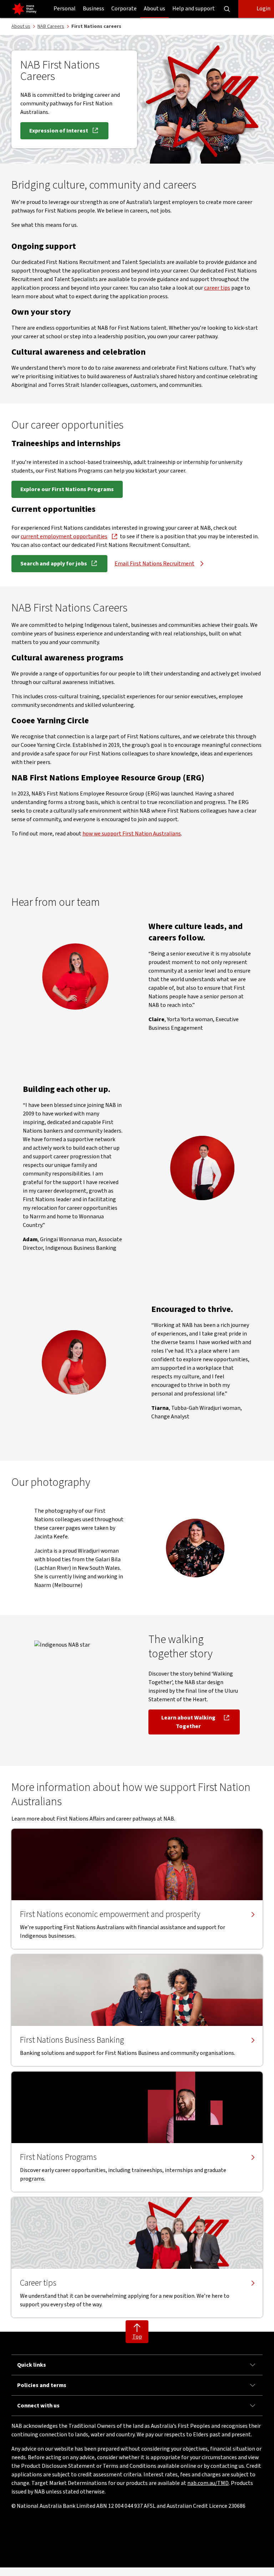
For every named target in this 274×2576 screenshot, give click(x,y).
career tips (217, 288)
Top (137, 2337)
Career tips (38, 2283)
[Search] (227, 9)
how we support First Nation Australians (132, 834)
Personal (65, 9)
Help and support (194, 9)
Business (93, 9)
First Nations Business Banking (72, 2040)
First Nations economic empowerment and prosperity (110, 1914)
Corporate (124, 9)
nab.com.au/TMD (208, 2483)
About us (154, 9)
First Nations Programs (58, 2157)
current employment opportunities (64, 536)
